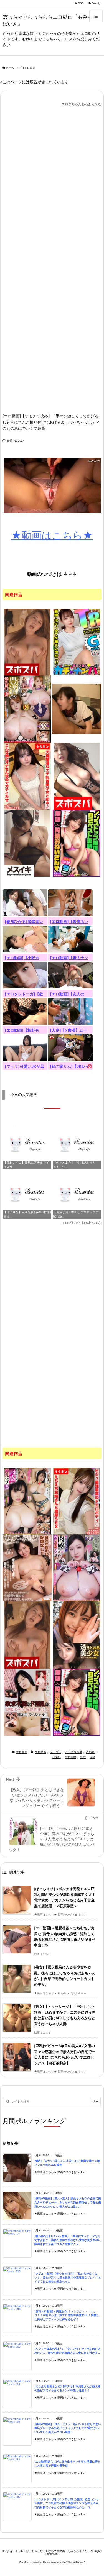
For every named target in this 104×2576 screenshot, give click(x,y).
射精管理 (70, 1757)
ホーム (10, 68)
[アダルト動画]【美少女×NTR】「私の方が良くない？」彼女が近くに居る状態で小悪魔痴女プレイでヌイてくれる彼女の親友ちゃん (68, 2278)
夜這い (57, 1757)
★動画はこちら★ (52, 535)
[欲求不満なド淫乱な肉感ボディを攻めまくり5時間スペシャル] (27, 1702)
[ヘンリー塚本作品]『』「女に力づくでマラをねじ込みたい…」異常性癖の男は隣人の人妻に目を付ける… (67, 2351)
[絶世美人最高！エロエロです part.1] (77, 776)
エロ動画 (30, 68)
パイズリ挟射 (74, 1752)
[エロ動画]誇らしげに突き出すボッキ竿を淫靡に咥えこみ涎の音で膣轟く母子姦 (67, 2464)
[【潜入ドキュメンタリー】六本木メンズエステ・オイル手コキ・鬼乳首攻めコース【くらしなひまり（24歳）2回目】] (77, 709)
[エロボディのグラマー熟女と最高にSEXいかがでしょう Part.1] (27, 642)
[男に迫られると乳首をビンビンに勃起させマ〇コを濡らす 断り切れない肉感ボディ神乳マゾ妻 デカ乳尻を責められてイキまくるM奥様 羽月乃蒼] (27, 1501)
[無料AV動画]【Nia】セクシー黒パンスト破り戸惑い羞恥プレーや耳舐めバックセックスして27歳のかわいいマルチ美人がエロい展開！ (68, 2428)
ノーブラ (56, 1752)
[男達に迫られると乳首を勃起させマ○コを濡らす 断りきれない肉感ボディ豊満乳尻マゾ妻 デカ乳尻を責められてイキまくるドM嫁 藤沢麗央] (77, 1568)
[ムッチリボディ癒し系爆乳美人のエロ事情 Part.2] (27, 843)
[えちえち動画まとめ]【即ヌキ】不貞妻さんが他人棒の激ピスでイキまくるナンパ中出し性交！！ (67, 2389)
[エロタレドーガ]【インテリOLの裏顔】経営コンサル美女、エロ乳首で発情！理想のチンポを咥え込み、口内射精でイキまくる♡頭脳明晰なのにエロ (68, 2503)
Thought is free (76, 2562)
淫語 (93, 1757)
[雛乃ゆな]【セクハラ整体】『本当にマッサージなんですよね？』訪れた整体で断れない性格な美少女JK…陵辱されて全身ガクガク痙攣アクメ (68, 2240)
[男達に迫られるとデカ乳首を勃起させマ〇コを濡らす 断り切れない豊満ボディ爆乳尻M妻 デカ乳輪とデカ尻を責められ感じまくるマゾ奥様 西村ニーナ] (27, 709)
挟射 (83, 1757)
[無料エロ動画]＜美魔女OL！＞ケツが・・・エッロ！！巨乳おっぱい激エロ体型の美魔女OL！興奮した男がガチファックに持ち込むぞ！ (67, 2315)
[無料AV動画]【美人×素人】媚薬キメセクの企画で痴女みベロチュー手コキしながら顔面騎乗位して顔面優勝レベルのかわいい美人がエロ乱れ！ (68, 2203)
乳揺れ (90, 1752)
